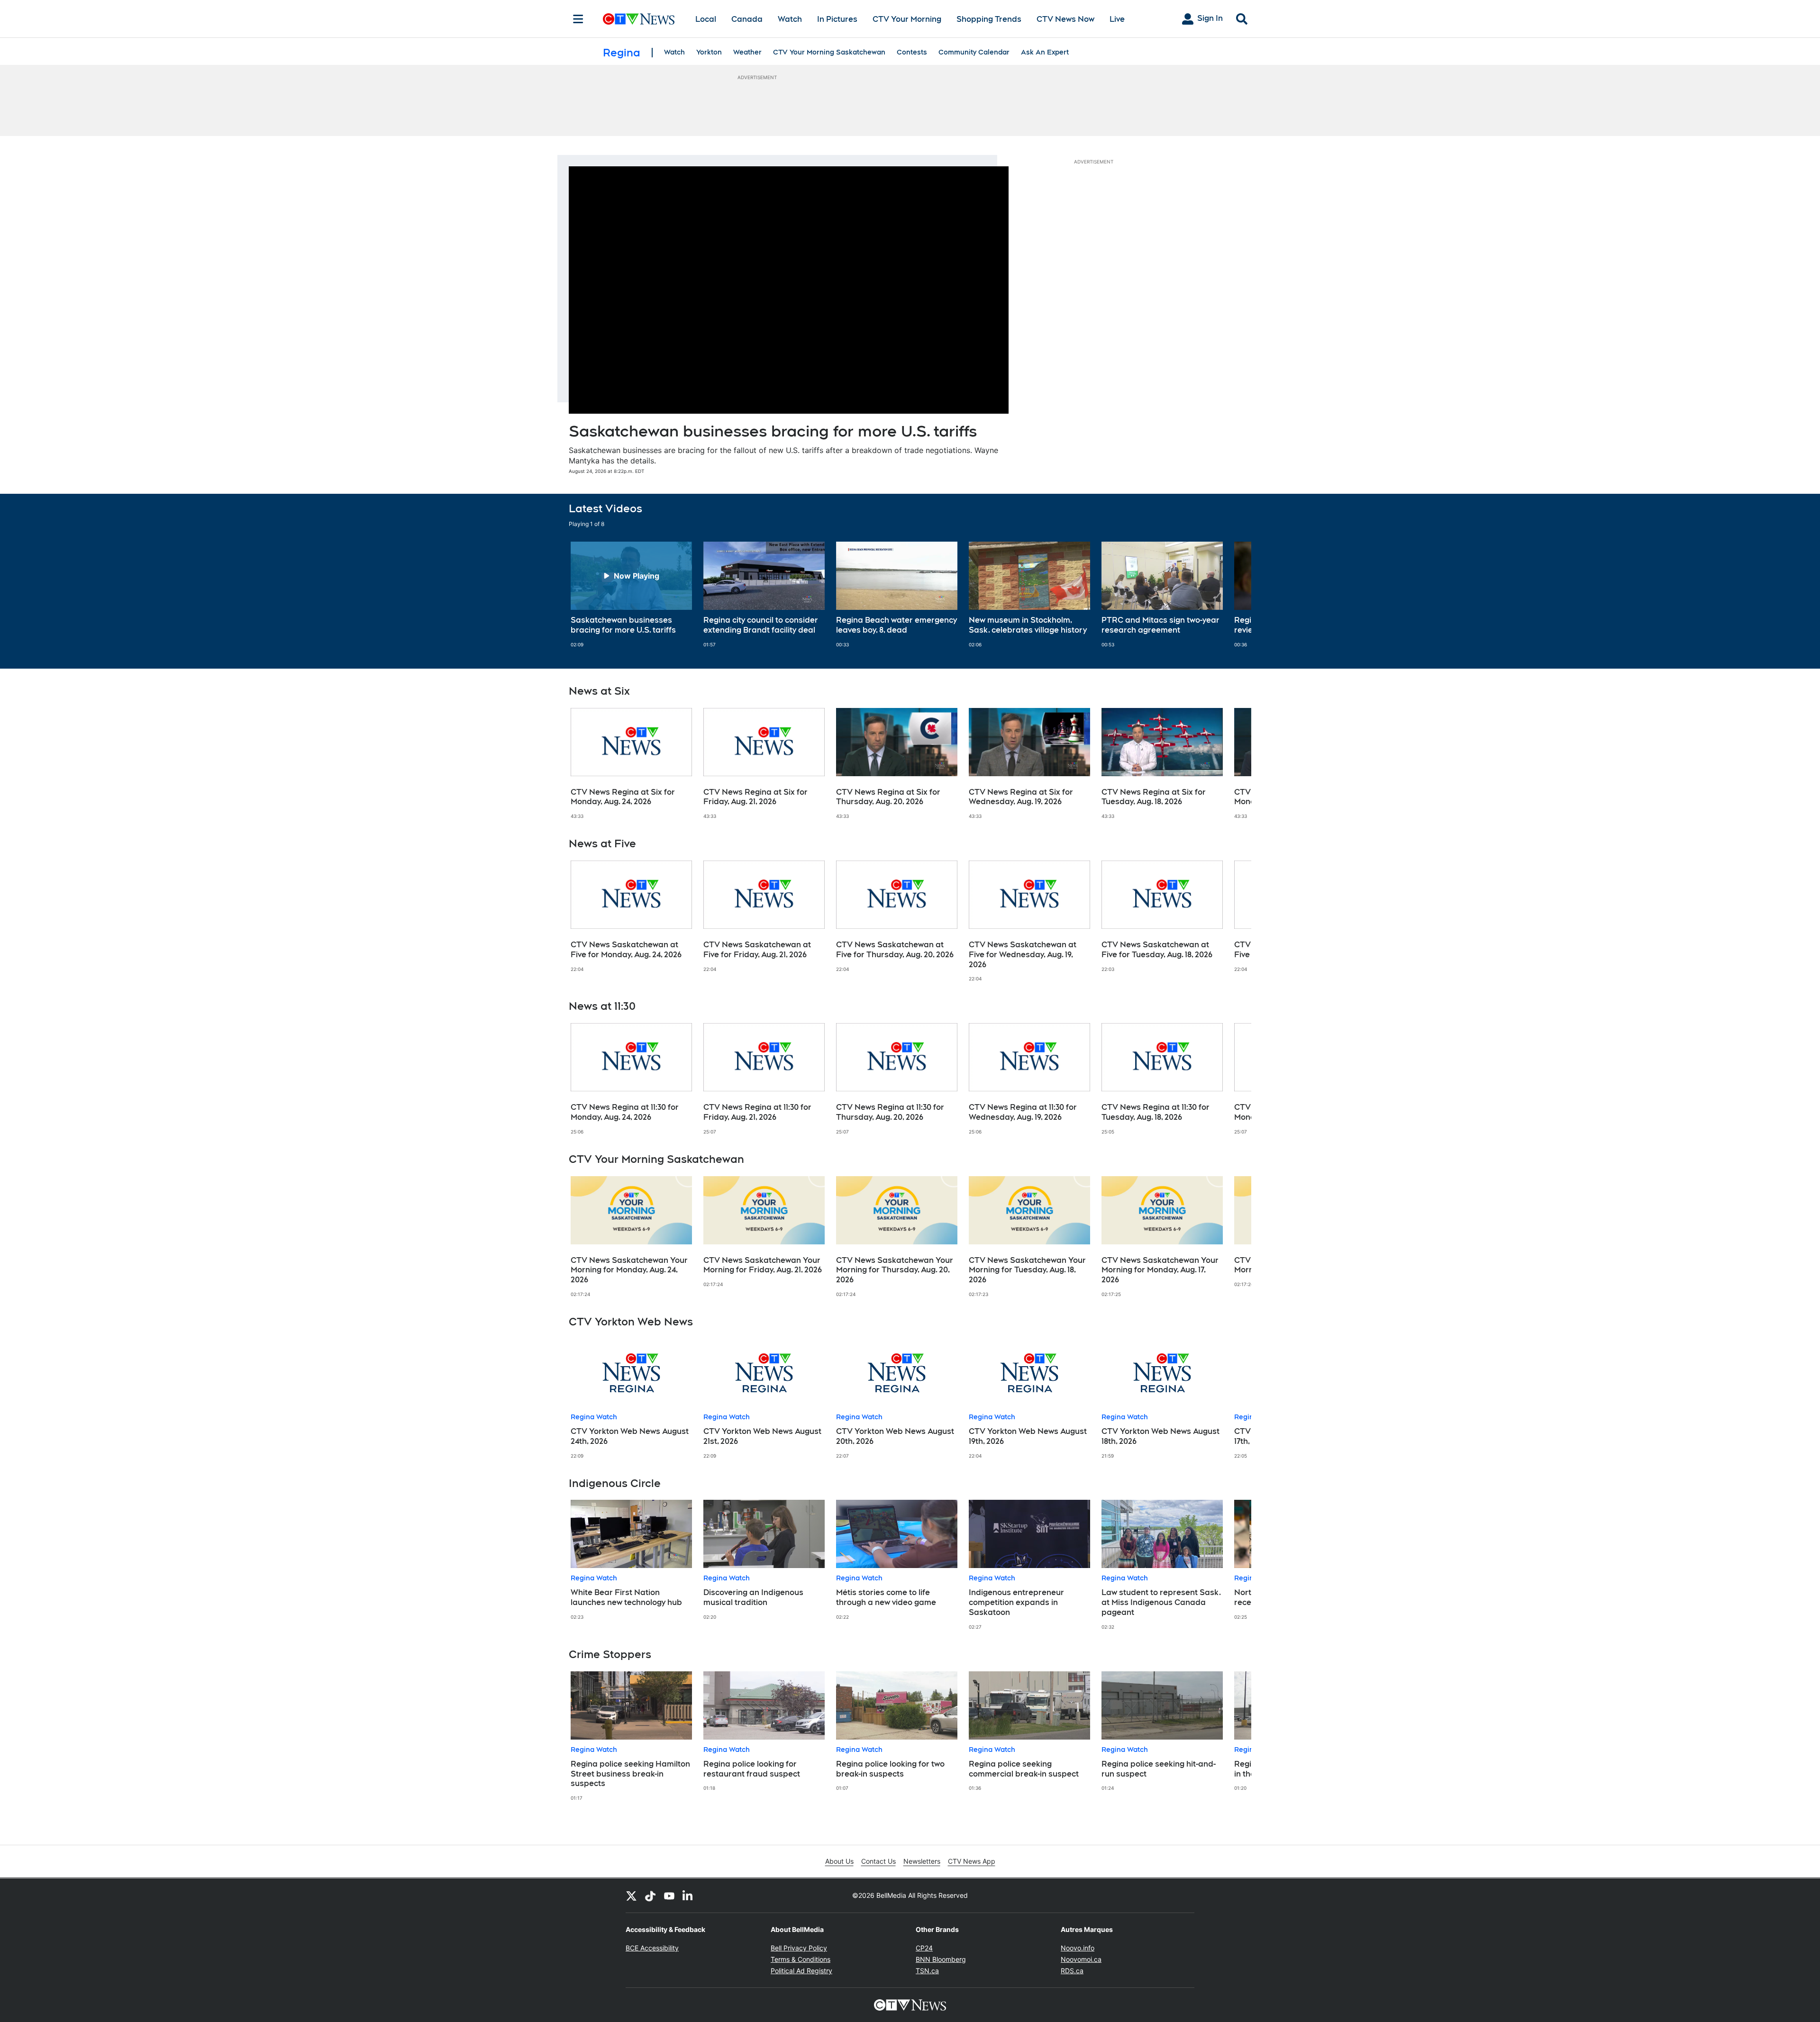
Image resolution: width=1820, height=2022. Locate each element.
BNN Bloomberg (941, 1959)
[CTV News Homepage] (639, 19)
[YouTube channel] (669, 1895)
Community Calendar (974, 52)
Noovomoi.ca (1081, 1959)
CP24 (924, 1948)
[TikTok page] (650, 1895)
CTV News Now (1065, 19)
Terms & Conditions (801, 1959)
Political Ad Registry (801, 1971)
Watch (790, 19)
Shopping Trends (989, 19)
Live (1117, 19)
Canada (747, 19)
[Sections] (578, 19)
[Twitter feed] (631, 1895)
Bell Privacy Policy (799, 1948)
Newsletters (922, 1861)
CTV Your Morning (907, 19)
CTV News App (972, 1861)
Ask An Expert (1045, 52)
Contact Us (878, 1861)
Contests (912, 52)
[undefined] (631, 595)
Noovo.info (1078, 1948)
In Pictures (837, 19)
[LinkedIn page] (688, 1895)
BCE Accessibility (652, 1948)
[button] (1232, 595)
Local (706, 19)
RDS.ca (1072, 1971)
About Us (839, 1861)
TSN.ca (927, 1971)
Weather (747, 52)
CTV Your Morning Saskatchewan (829, 52)
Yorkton (709, 52)
